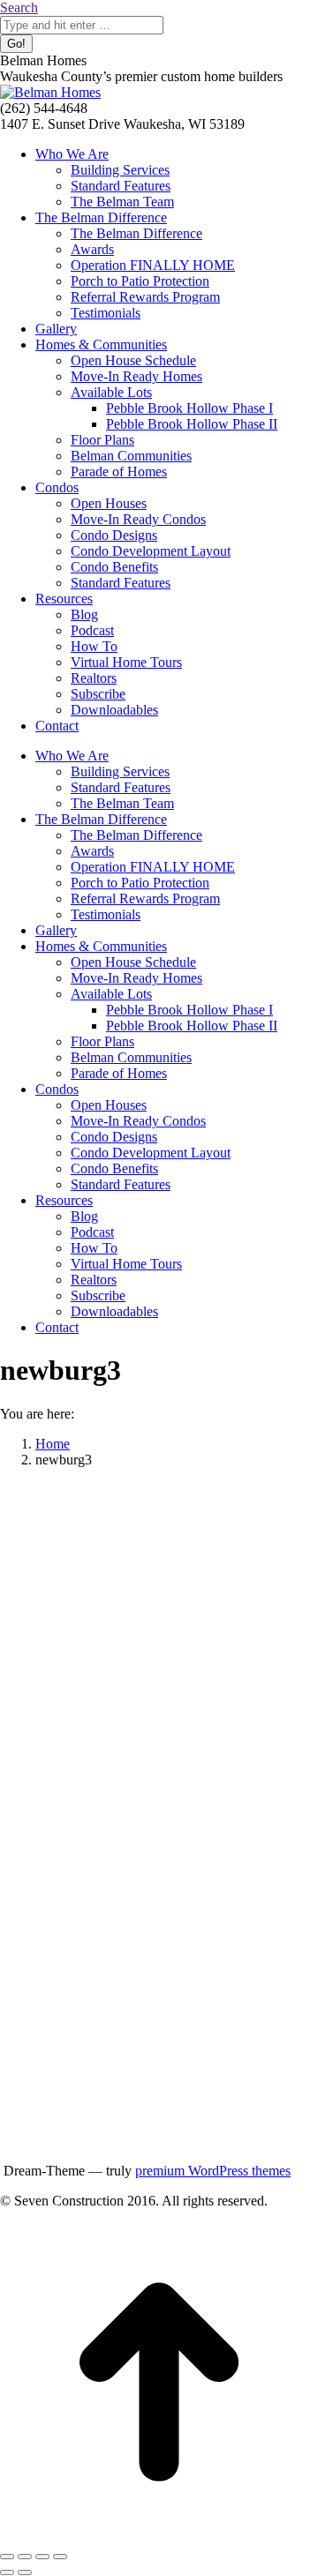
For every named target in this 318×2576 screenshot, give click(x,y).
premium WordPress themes (213, 2171)
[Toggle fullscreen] (42, 2557)
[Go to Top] (159, 2536)
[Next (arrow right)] (25, 2572)
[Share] (25, 2557)
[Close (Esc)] (7, 2557)
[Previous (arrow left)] (7, 2572)
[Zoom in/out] (60, 2557)
